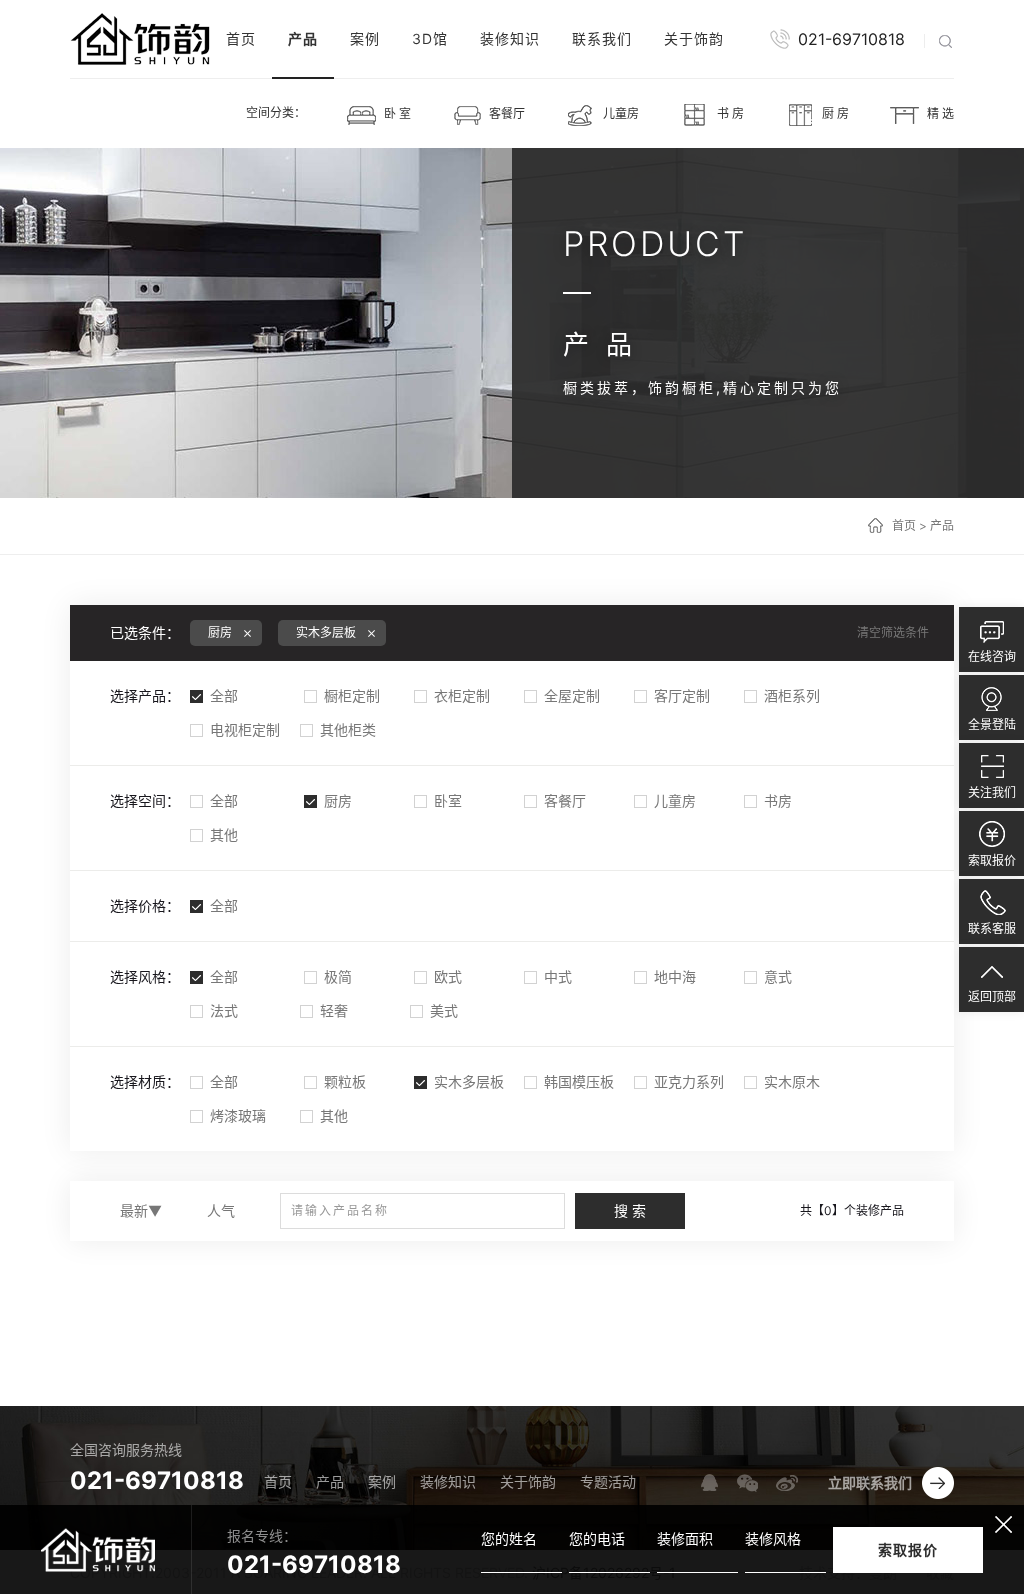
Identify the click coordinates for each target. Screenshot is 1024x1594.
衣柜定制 (462, 695)
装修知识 (510, 38)
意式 (778, 976)
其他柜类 (348, 729)
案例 (365, 38)
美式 (444, 1010)
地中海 (675, 976)
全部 (224, 695)
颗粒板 (345, 1081)
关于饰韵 (694, 38)
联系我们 (602, 38)
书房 (778, 800)
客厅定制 (682, 695)
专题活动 (608, 1481)
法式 (224, 1010)
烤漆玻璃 (238, 1115)
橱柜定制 (352, 695)
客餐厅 (565, 800)
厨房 (338, 800)
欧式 (448, 976)
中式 (558, 976)
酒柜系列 (792, 695)
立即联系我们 (870, 1482)
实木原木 (792, 1081)
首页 (241, 38)
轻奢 (334, 1010)
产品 (303, 38)
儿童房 (675, 800)
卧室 (448, 800)
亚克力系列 (689, 1081)
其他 (224, 834)
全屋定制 (572, 695)
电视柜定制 (245, 729)
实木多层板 (469, 1081)
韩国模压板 (579, 1081)
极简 (338, 976)
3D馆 (430, 38)
